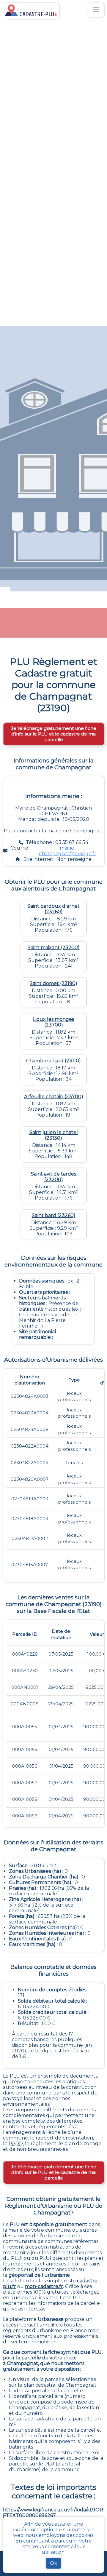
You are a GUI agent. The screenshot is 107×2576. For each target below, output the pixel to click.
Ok (53, 2563)
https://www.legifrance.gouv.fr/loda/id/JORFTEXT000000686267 (53, 2513)
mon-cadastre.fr (44, 2286)
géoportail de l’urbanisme (39, 2275)
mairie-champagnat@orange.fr (68, 851)
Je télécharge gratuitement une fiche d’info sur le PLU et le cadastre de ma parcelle (54, 734)
